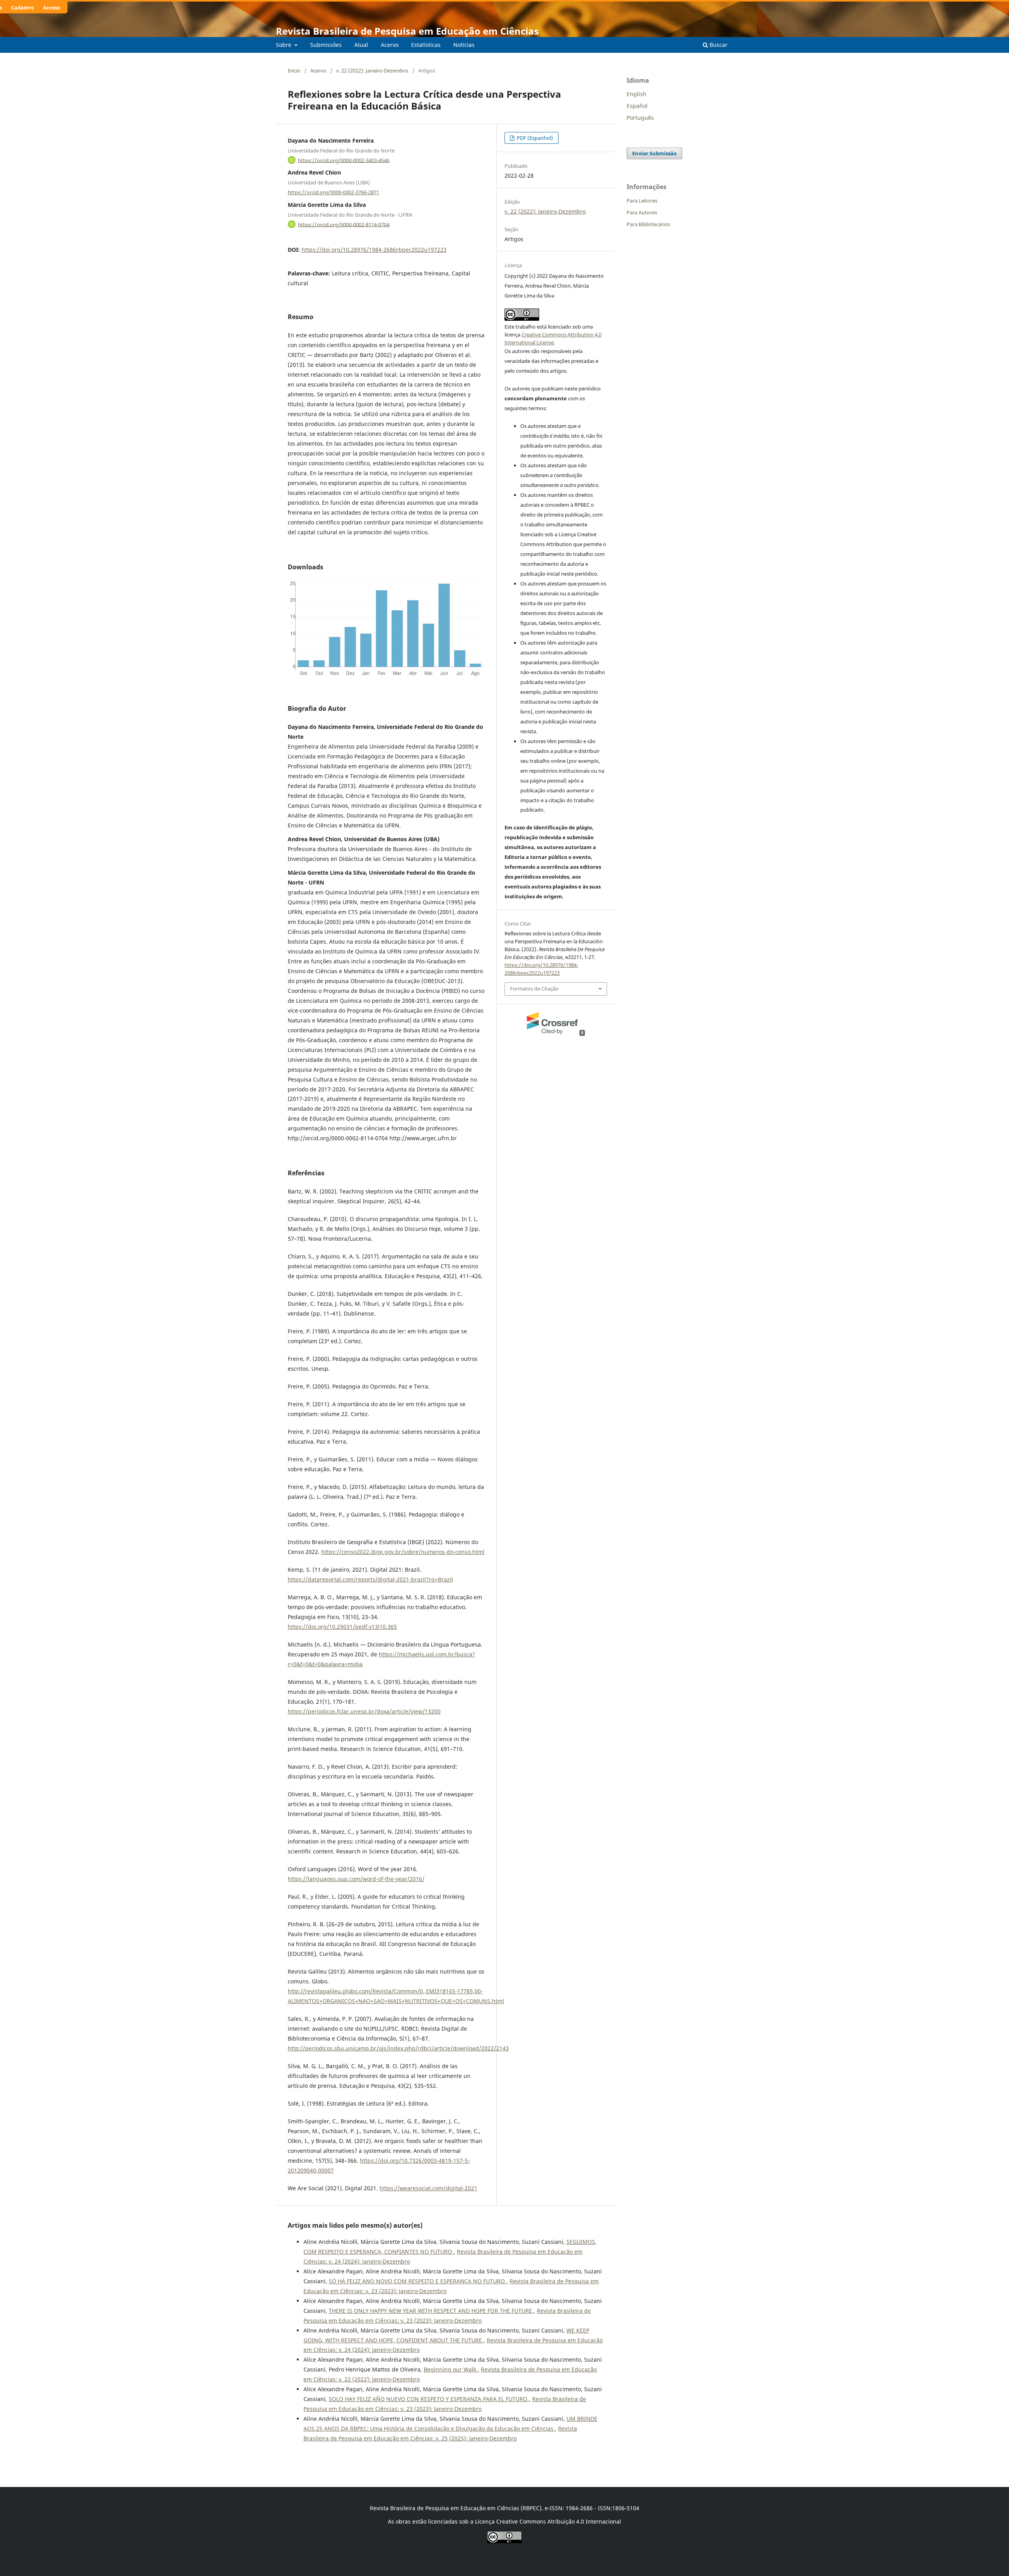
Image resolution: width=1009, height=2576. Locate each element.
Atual (361, 45)
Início (294, 71)
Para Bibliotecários (648, 224)
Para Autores (642, 212)
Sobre (284, 45)
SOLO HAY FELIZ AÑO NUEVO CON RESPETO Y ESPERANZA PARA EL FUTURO (429, 2399)
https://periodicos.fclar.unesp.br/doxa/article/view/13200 (364, 1711)
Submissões (326, 45)
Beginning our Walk (451, 2369)
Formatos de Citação (534, 989)
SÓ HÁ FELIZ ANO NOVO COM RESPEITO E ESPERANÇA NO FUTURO (418, 2281)
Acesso (52, 7)
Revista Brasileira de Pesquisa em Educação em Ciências (407, 31)
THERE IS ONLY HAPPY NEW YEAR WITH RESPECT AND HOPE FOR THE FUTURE (431, 2311)
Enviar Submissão (654, 153)
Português (640, 118)
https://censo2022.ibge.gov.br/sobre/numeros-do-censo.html (403, 1552)
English (637, 94)
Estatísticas (426, 45)
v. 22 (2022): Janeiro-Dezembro (372, 71)
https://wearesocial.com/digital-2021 (428, 2188)
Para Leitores (642, 201)
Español (637, 106)
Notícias (464, 45)
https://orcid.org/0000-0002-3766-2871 (333, 192)
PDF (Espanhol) (534, 138)
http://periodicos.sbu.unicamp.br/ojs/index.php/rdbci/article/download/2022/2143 (398, 2048)
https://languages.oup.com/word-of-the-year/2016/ (356, 1879)
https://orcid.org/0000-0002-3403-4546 (344, 160)
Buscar (718, 45)
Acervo (390, 45)
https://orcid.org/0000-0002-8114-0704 (344, 224)
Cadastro (22, 7)
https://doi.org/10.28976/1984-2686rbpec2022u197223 (374, 250)
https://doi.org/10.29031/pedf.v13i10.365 (342, 1627)
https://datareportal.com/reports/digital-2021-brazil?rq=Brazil (370, 1579)
